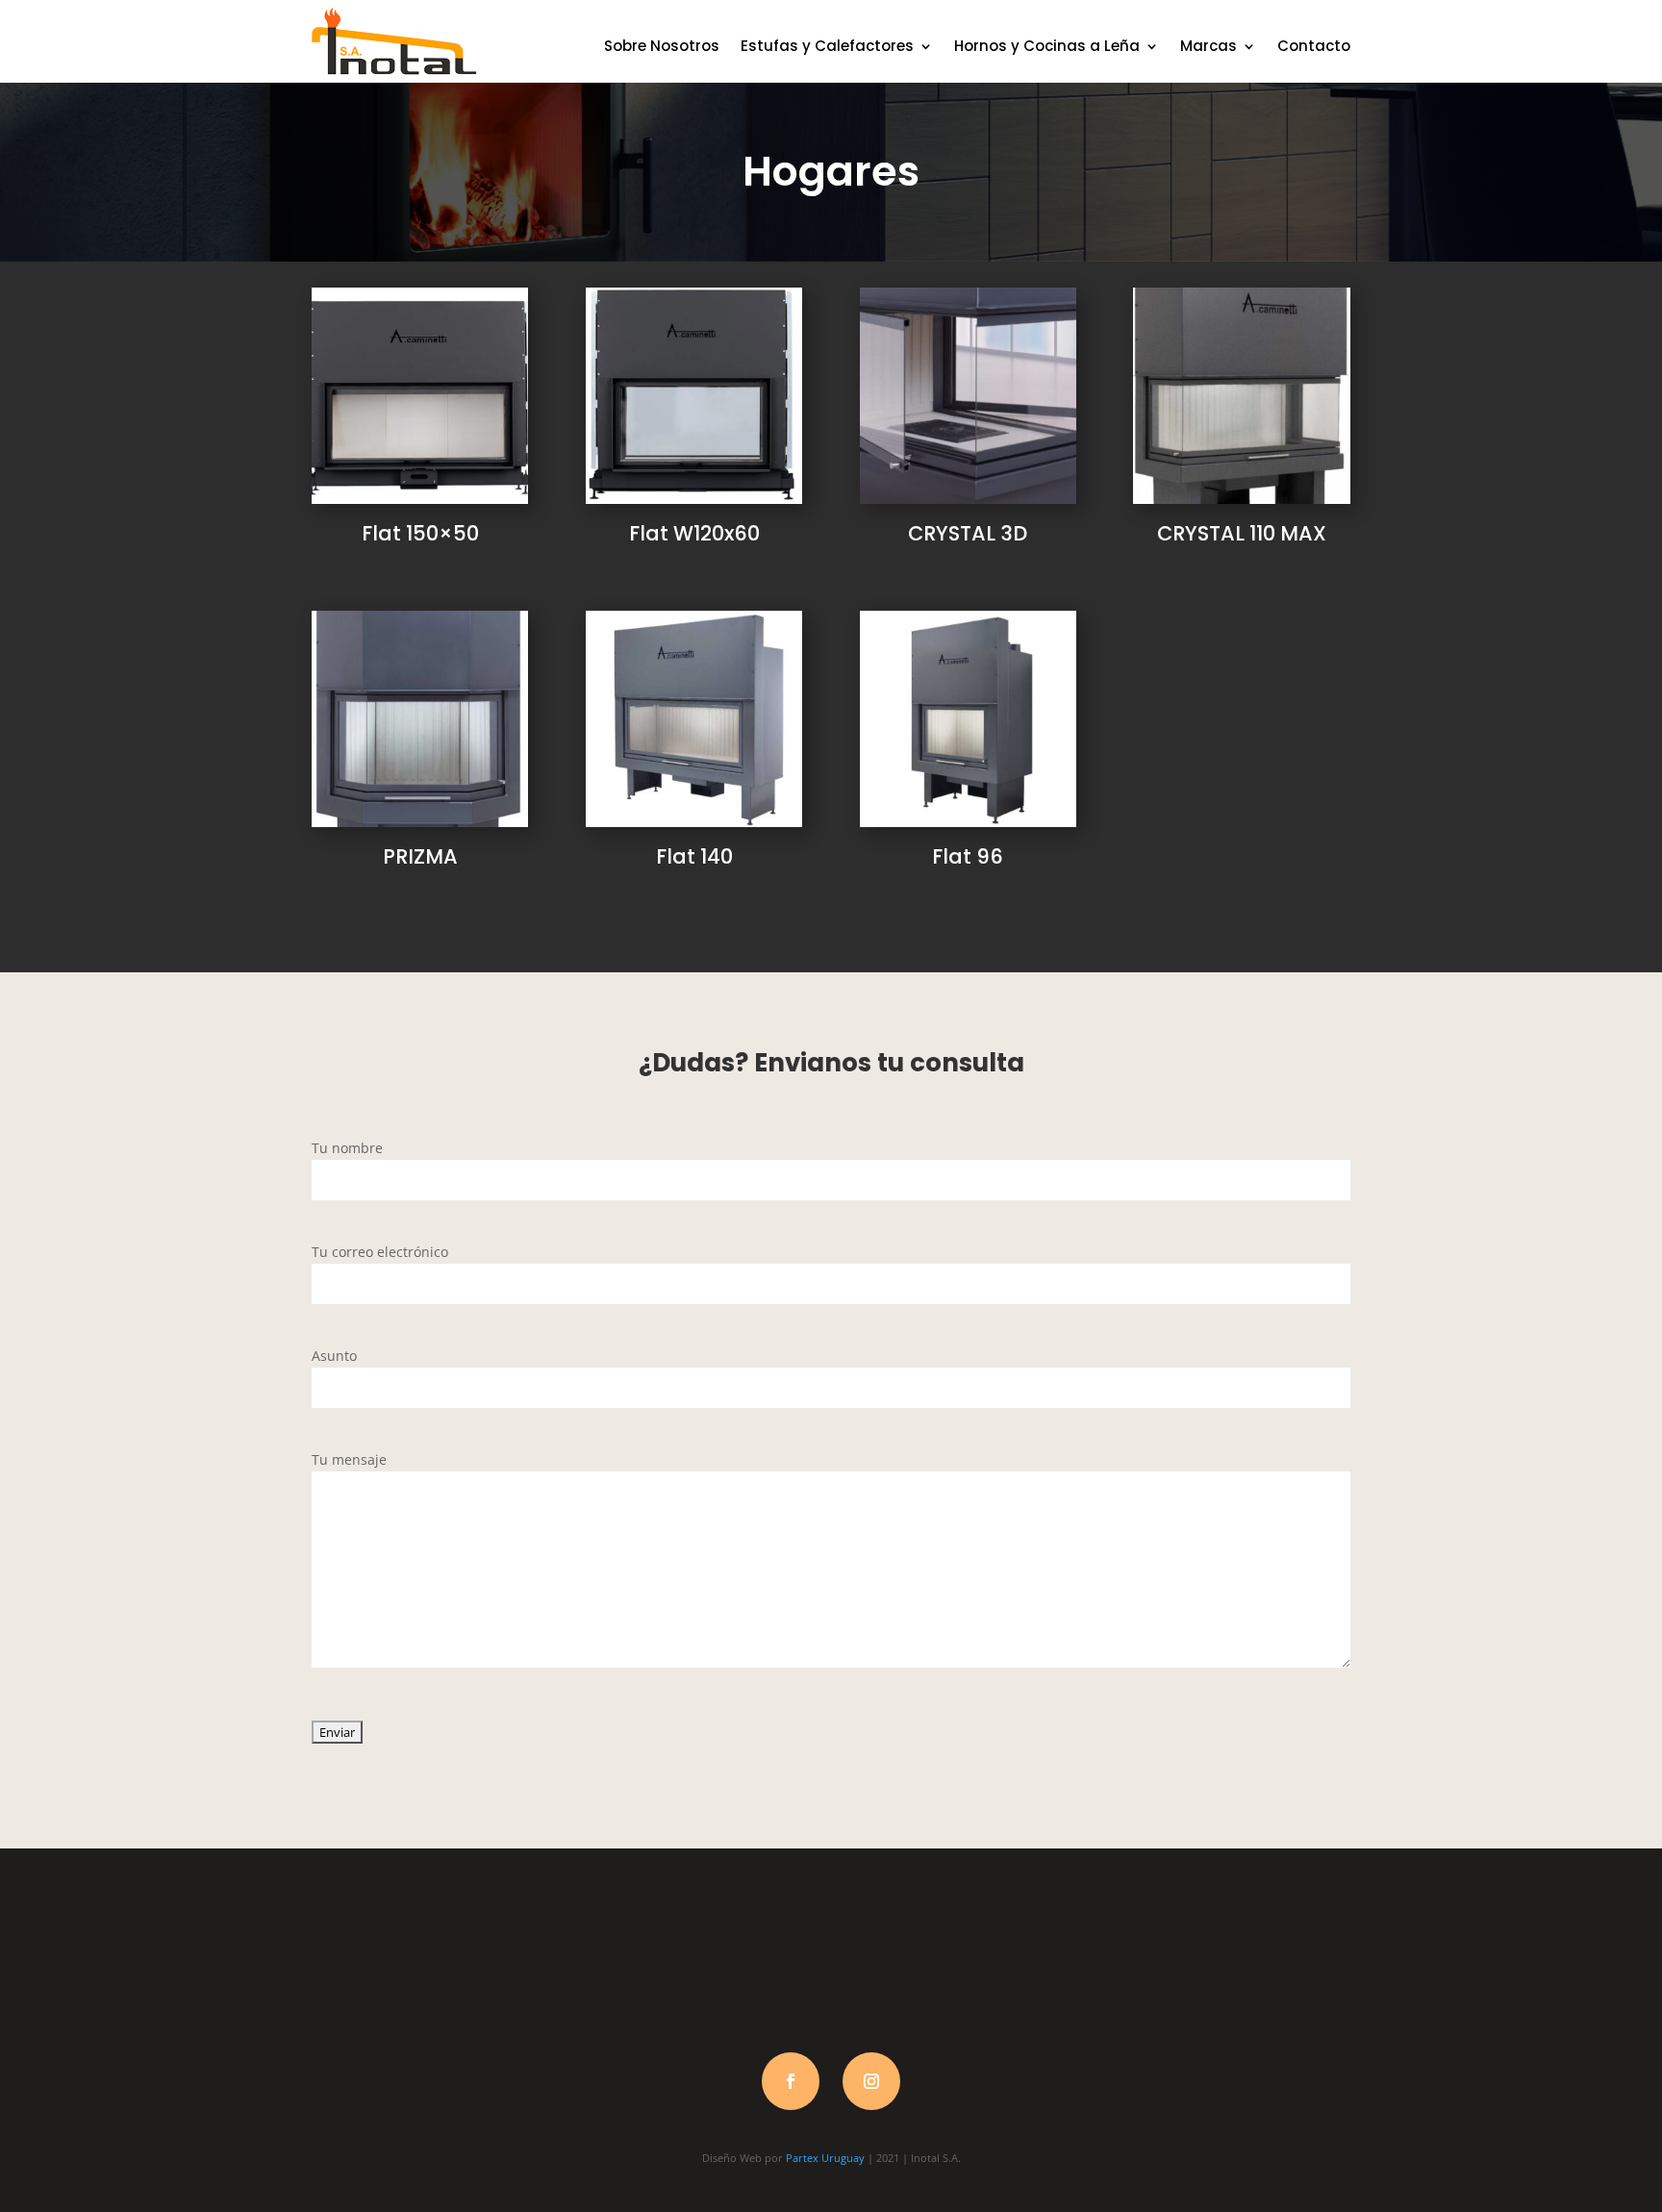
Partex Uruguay (825, 2158)
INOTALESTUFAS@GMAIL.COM (1242, 1963)
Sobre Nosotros (662, 46)
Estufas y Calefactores (827, 46)
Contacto (1314, 46)
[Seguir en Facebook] (791, 2081)
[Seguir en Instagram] (871, 2081)
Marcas (1209, 46)
